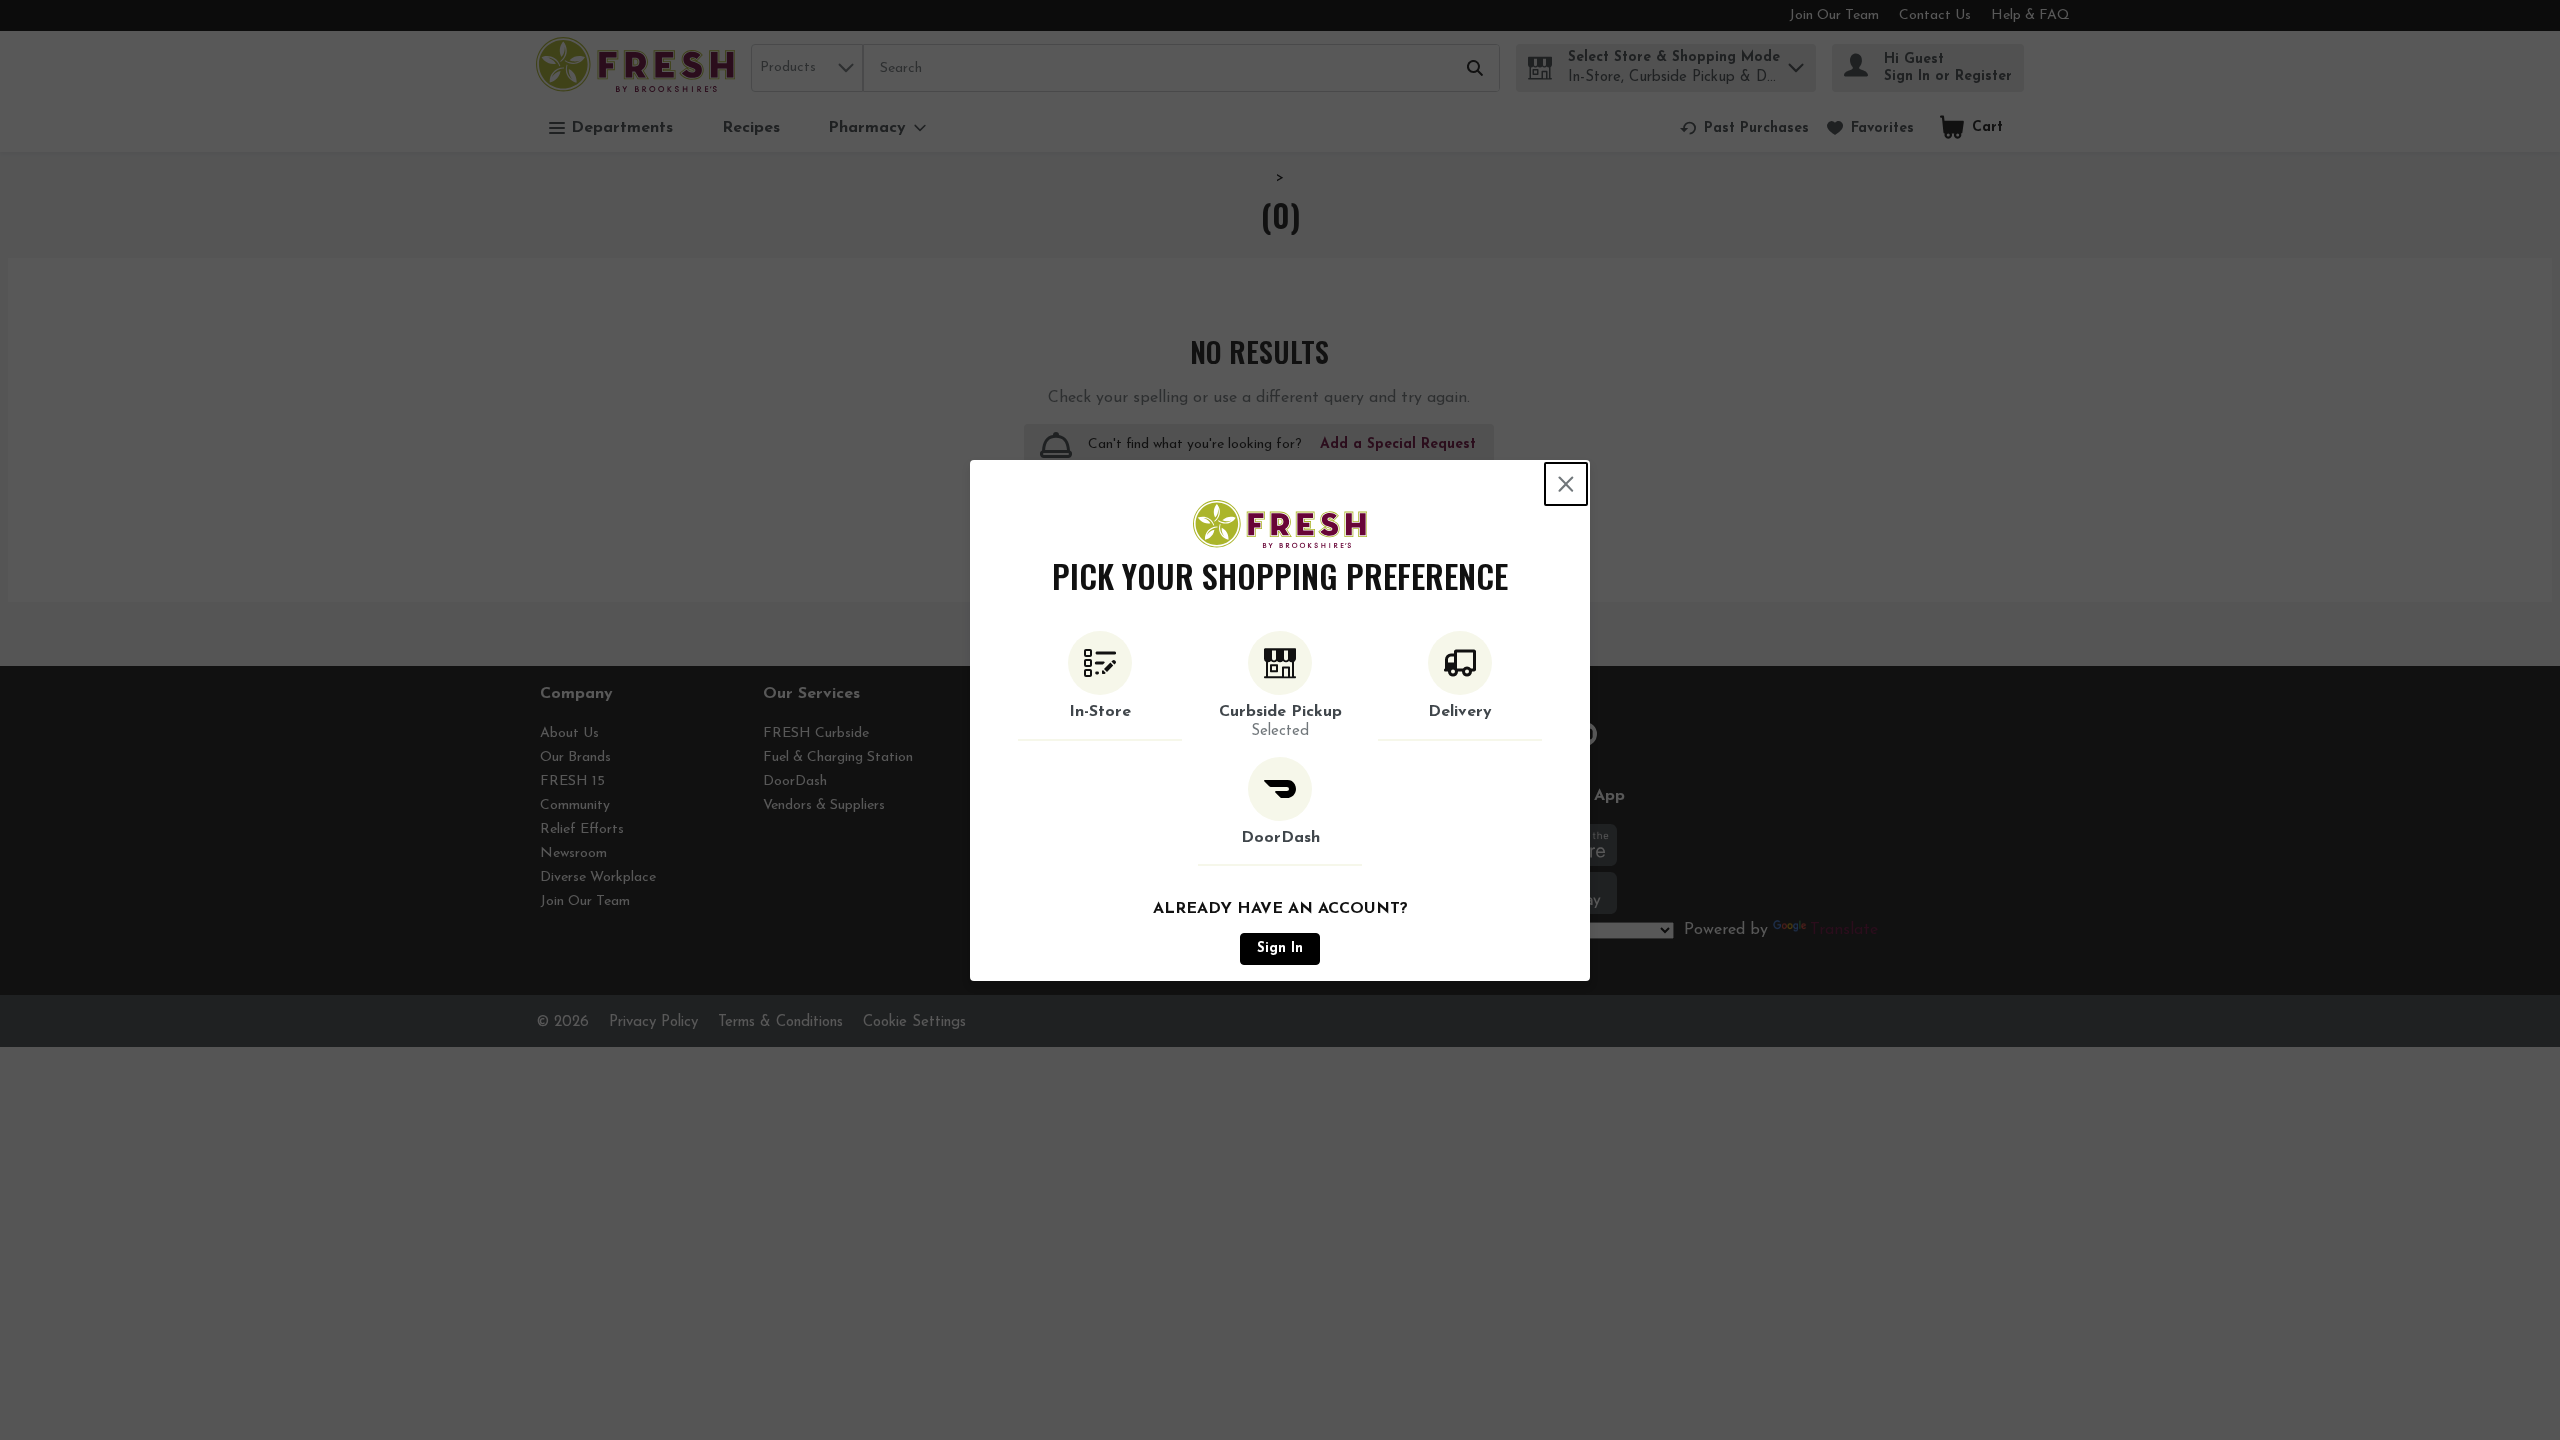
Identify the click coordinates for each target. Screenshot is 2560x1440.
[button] (1100, 686)
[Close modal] (1566, 484)
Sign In (1280, 948)
